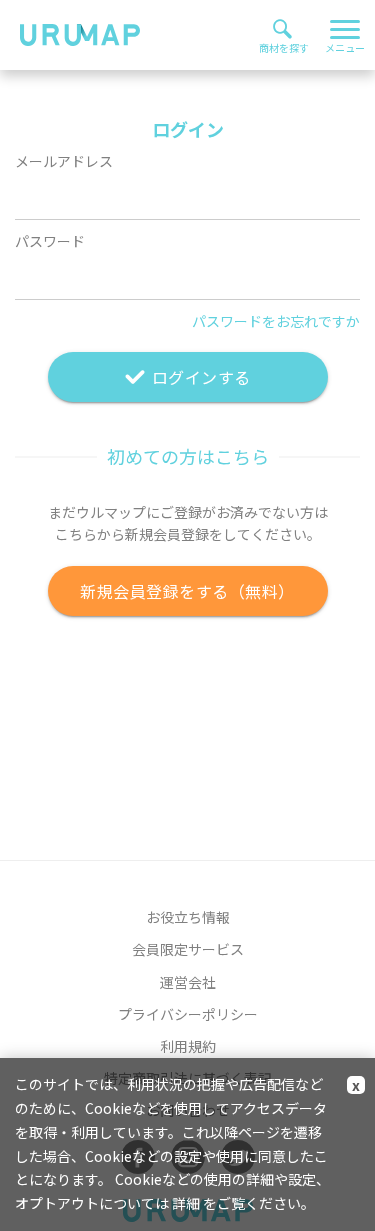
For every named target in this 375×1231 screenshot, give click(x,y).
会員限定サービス (188, 949)
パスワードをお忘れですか (276, 321)
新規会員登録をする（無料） (187, 591)
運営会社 (188, 982)
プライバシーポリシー (188, 1014)
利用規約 (188, 1046)
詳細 (186, 1203)
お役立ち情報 (188, 917)
